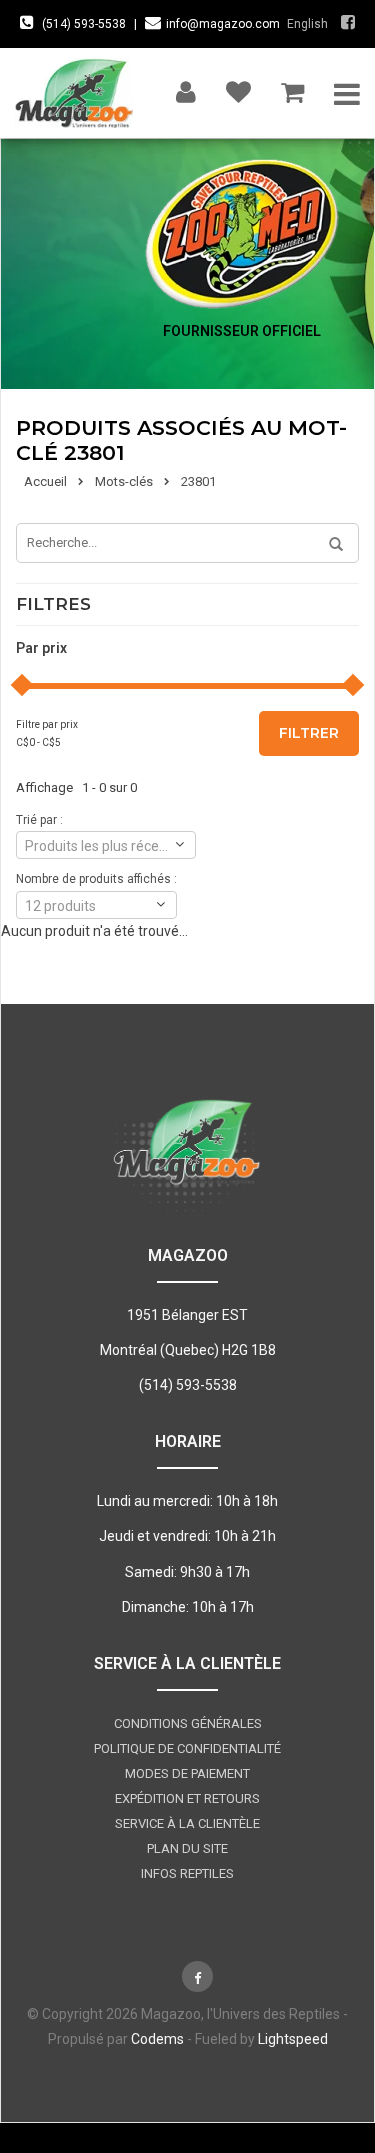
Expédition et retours (187, 1798)
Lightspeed (293, 2039)
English (307, 24)
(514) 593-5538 (84, 24)
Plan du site (187, 1848)
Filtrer (309, 733)
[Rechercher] (329, 545)
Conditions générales (188, 1723)
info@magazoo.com (223, 24)
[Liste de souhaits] (238, 87)
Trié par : (39, 820)
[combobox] (106, 845)
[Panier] (292, 87)
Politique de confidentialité (187, 1748)
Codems (157, 2039)
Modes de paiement (187, 1773)
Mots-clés (124, 481)
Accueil (45, 481)
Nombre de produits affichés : (96, 879)
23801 (198, 481)
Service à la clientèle (187, 1823)
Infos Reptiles (187, 1873)
